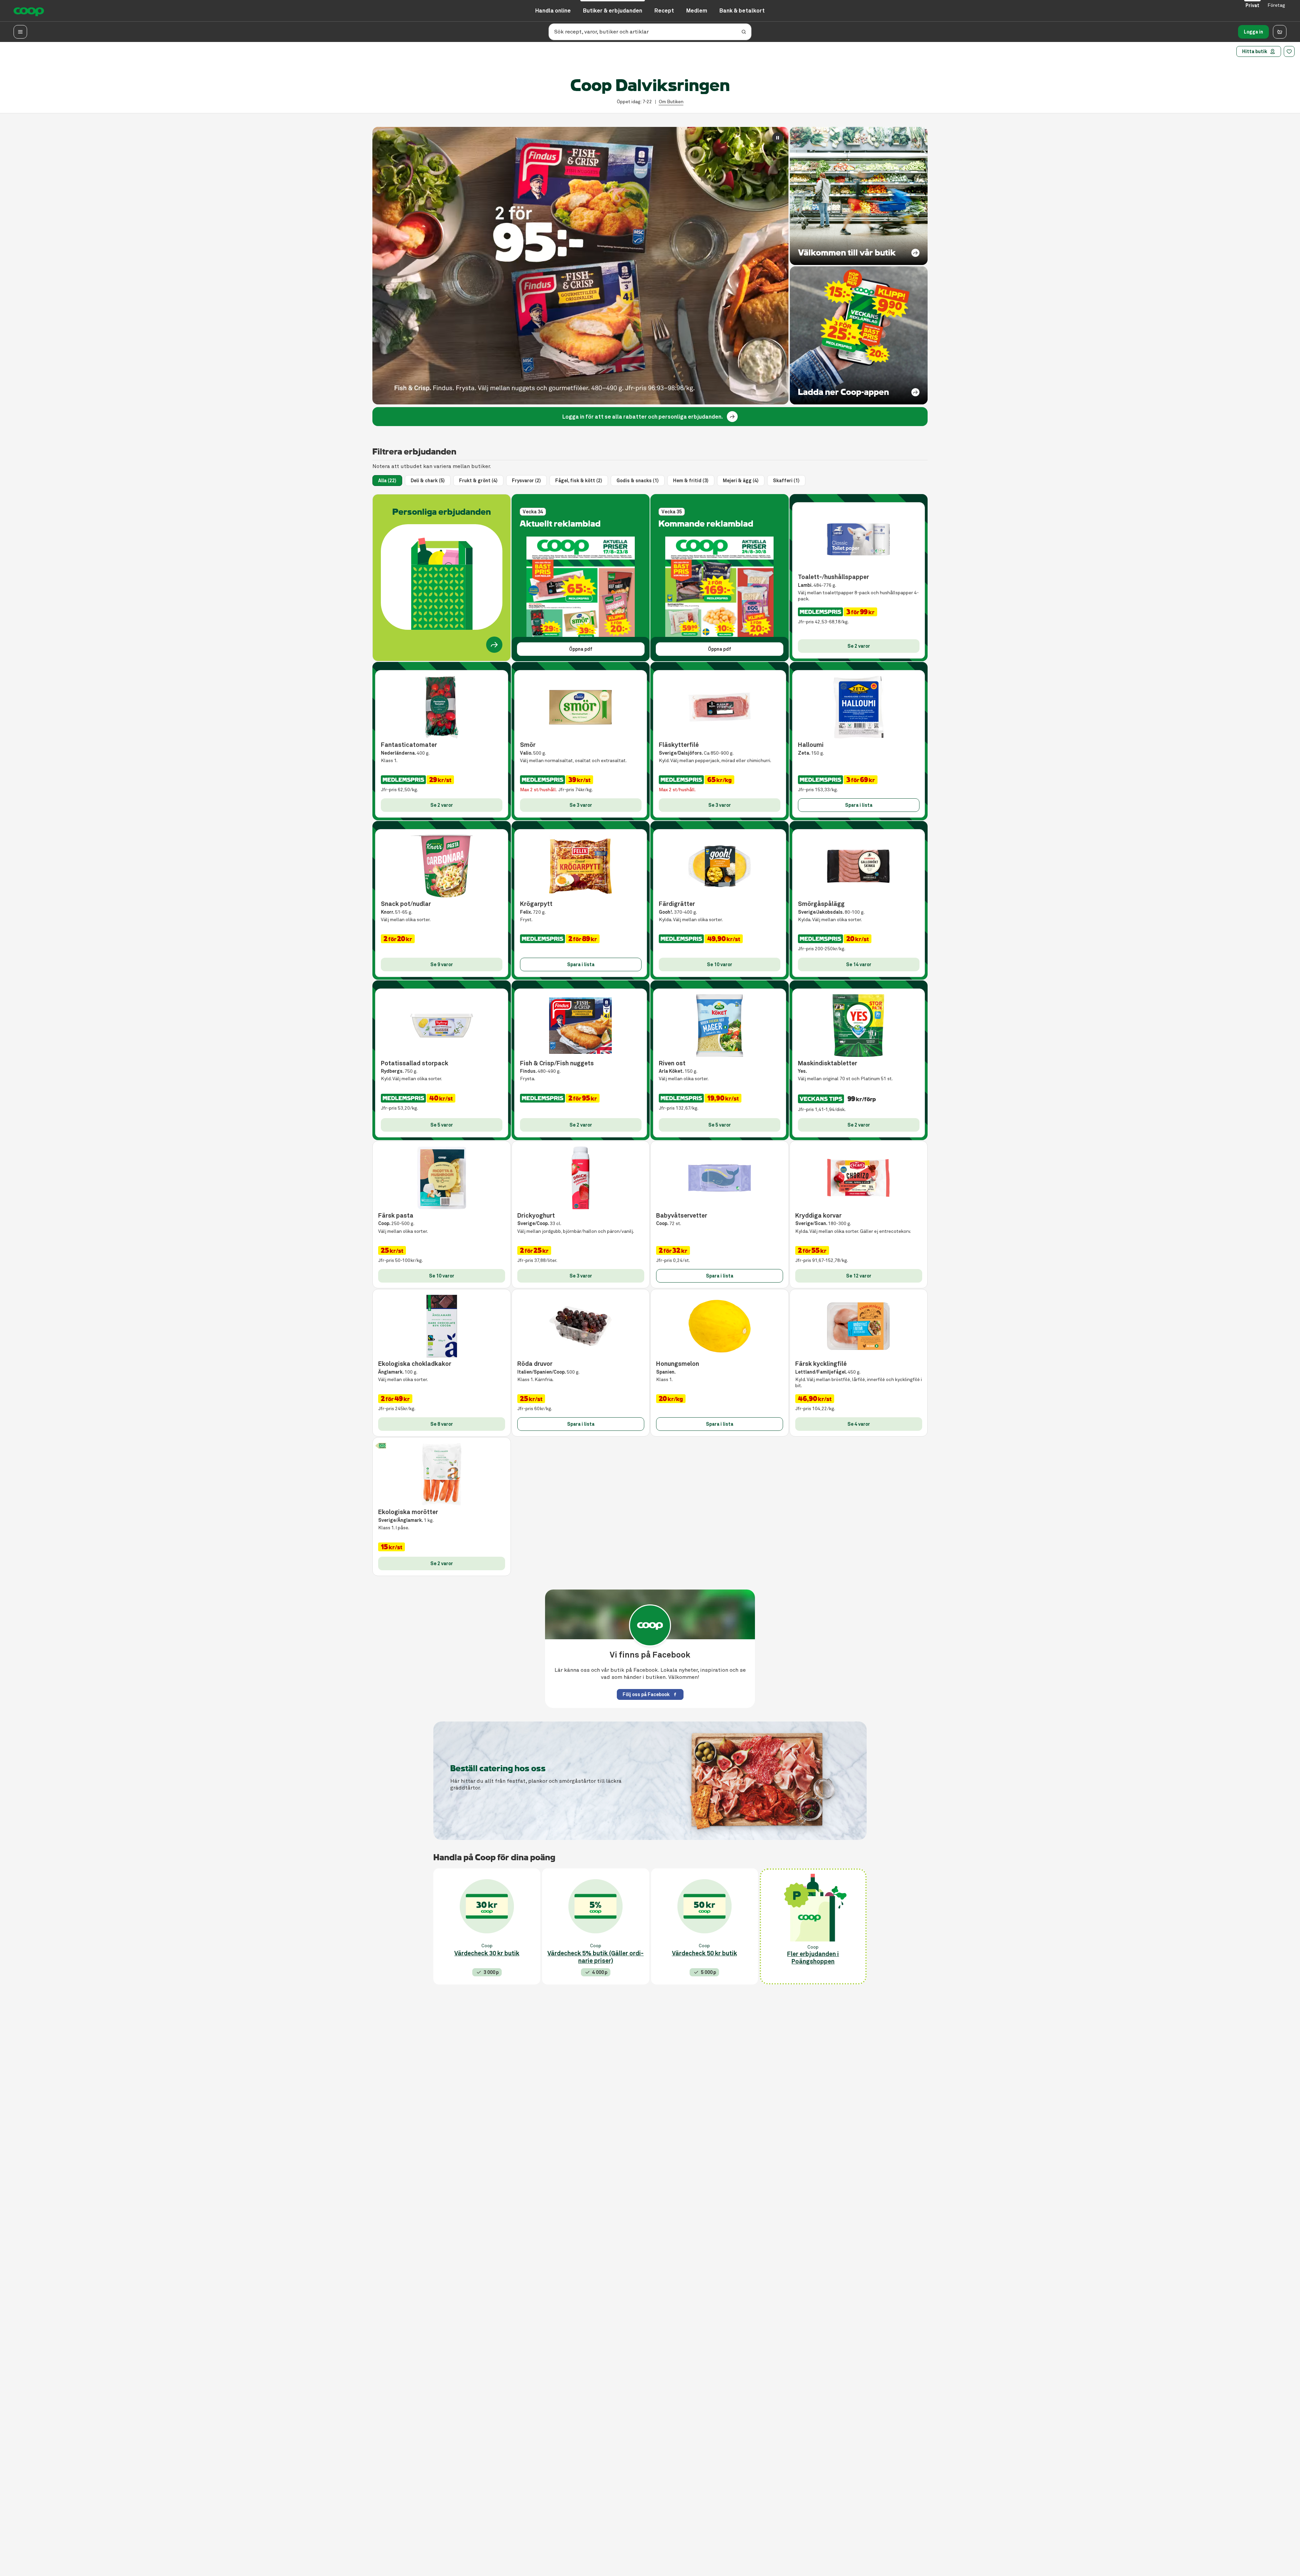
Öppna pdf (580, 649)
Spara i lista (858, 805)
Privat (1252, 5)
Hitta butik (1255, 51)
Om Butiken (671, 102)
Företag (1276, 5)
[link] (732, 417)
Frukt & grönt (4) (478, 481)
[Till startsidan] (29, 11)
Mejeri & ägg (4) (741, 481)
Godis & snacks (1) (638, 481)
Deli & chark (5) (428, 481)
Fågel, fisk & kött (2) (579, 481)
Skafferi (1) (786, 481)
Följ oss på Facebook (646, 1694)
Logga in (1253, 32)
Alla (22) (387, 481)
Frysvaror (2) (526, 481)
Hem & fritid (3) (691, 481)
